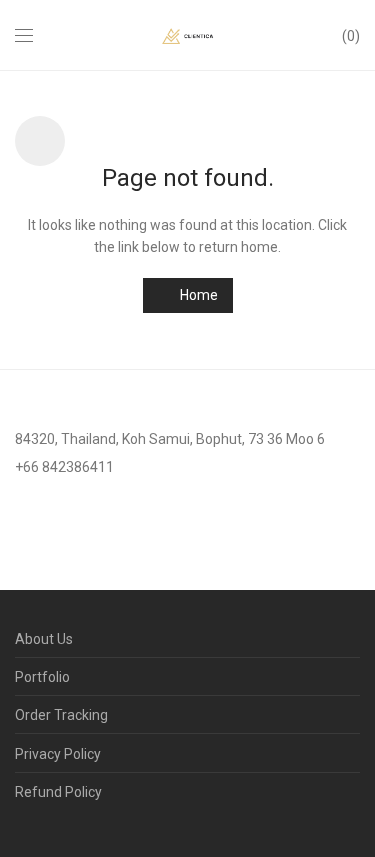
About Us (44, 639)
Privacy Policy (58, 754)
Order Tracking (61, 715)
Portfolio (42, 677)
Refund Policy (58, 792)
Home (197, 295)
